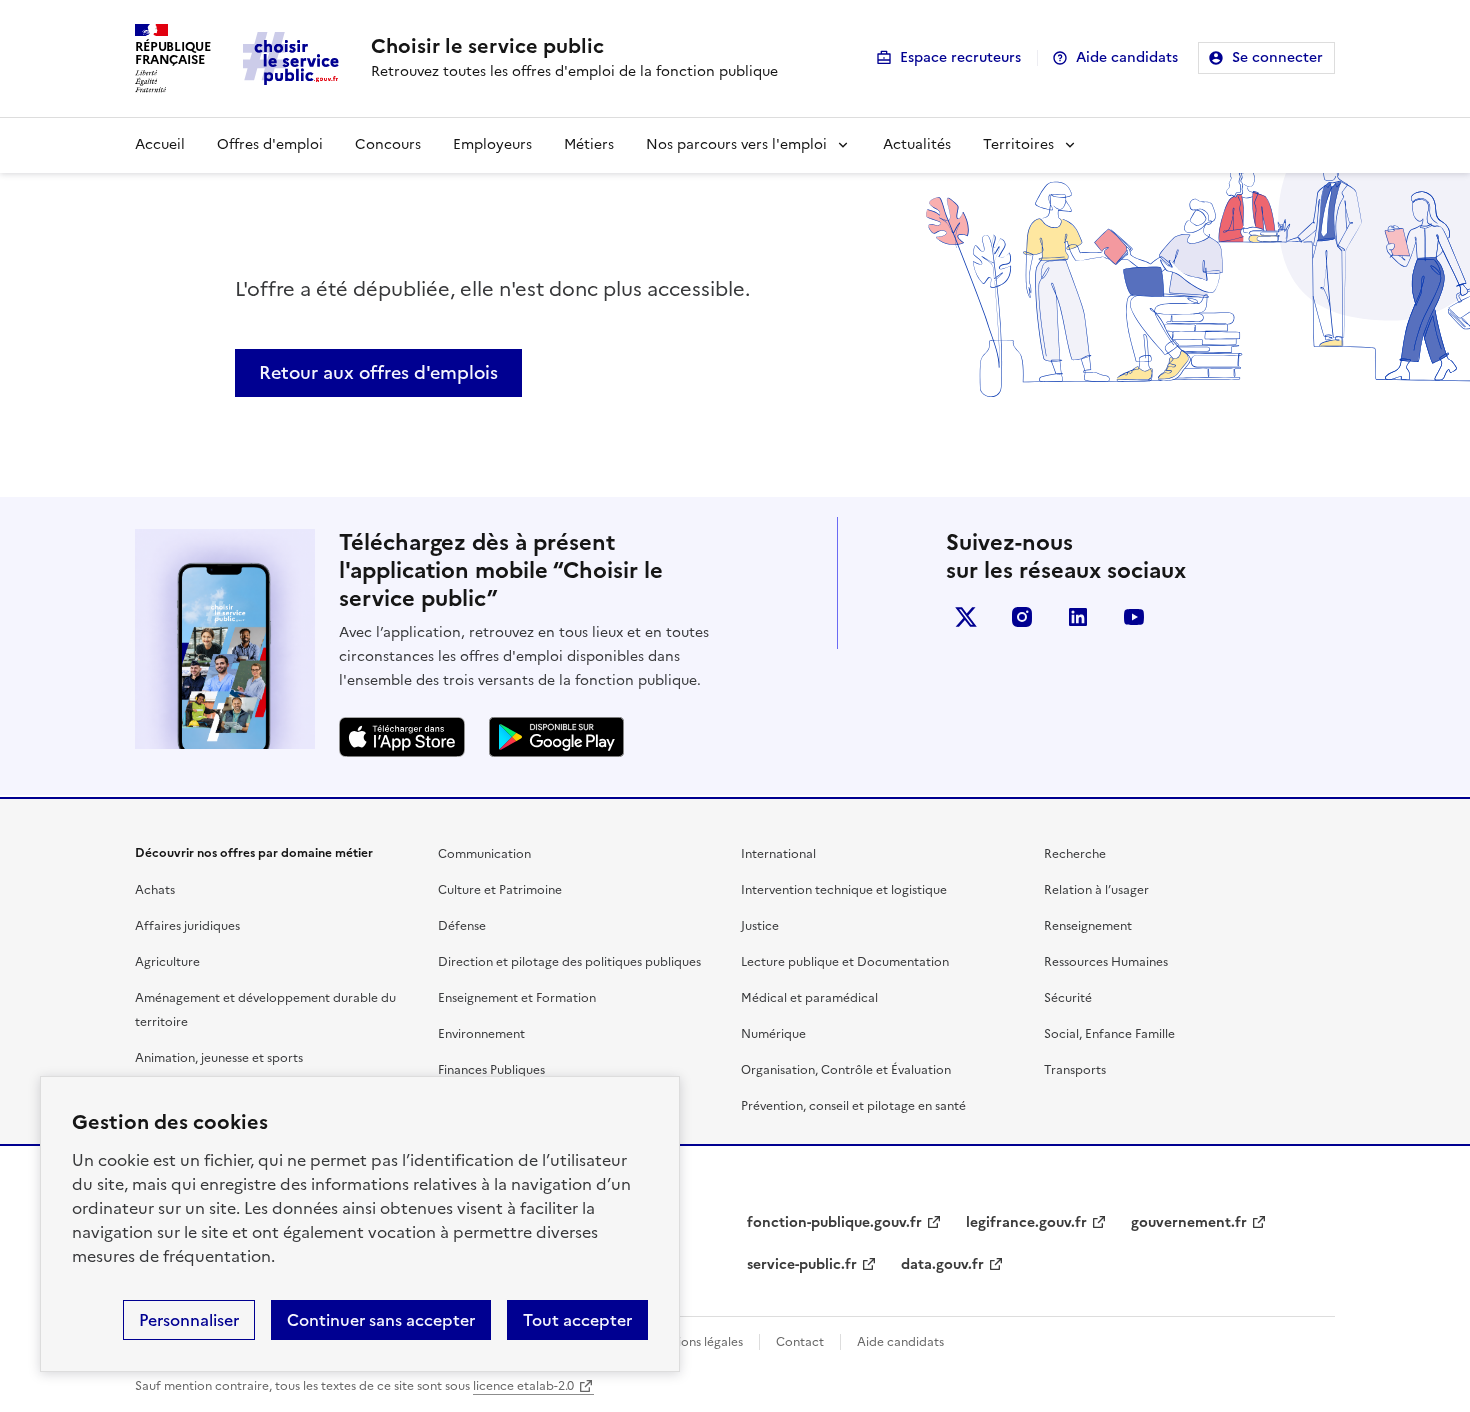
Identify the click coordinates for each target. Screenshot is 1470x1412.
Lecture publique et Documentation (845, 962)
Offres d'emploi (270, 144)
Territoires (1018, 144)
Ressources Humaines (1106, 962)
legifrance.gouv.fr (1026, 1222)
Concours (388, 144)
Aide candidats (1127, 57)
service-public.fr (802, 1264)
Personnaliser (189, 1320)
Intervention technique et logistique (844, 890)
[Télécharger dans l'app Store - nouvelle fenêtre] (402, 737)
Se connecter (1277, 57)
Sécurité (1068, 998)
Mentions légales (695, 1342)
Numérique (773, 1034)
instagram (1022, 617)
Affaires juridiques (187, 926)
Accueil (160, 144)
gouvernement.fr (1189, 1222)
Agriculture (167, 962)
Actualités (917, 144)
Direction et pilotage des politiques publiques (569, 962)
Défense (462, 926)
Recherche (1075, 854)
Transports (1075, 1070)
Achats (155, 890)
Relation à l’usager (1096, 890)
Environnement (481, 1034)
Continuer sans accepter (381, 1320)
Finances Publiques (491, 1070)
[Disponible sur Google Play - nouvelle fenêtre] (556, 737)
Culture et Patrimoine (500, 890)
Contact (800, 1342)
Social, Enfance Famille (1109, 1034)
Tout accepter (577, 1320)
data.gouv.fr (942, 1264)
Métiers (589, 144)
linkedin (1078, 617)
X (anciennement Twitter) (966, 617)
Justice (760, 926)
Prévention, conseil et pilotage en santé (853, 1106)
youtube (1134, 617)
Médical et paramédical (809, 998)
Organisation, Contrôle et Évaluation (846, 1070)
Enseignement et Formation (517, 998)
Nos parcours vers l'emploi (736, 144)
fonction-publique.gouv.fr (834, 1222)
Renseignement (1088, 926)
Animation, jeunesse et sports (219, 1058)
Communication (484, 854)
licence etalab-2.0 (523, 1386)
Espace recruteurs (960, 57)
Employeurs (492, 144)
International (778, 854)
